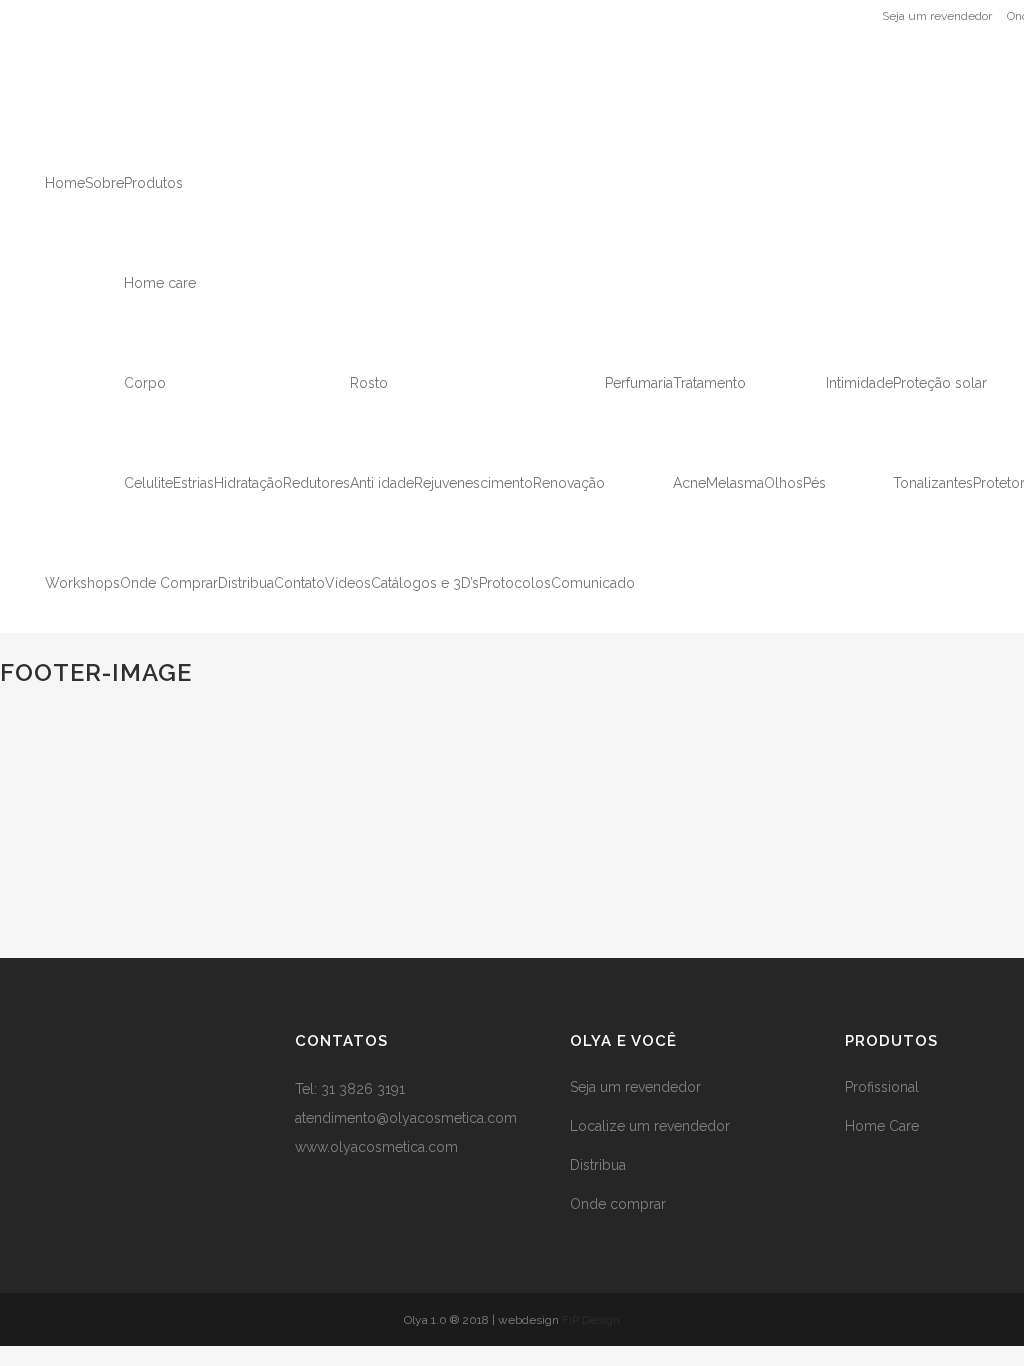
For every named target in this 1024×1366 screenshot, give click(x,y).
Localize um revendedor (650, 1126)
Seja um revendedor (937, 16)
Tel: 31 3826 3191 (350, 1089)
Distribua (598, 1165)
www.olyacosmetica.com (376, 1147)
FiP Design (591, 1320)
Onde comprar (618, 1204)
